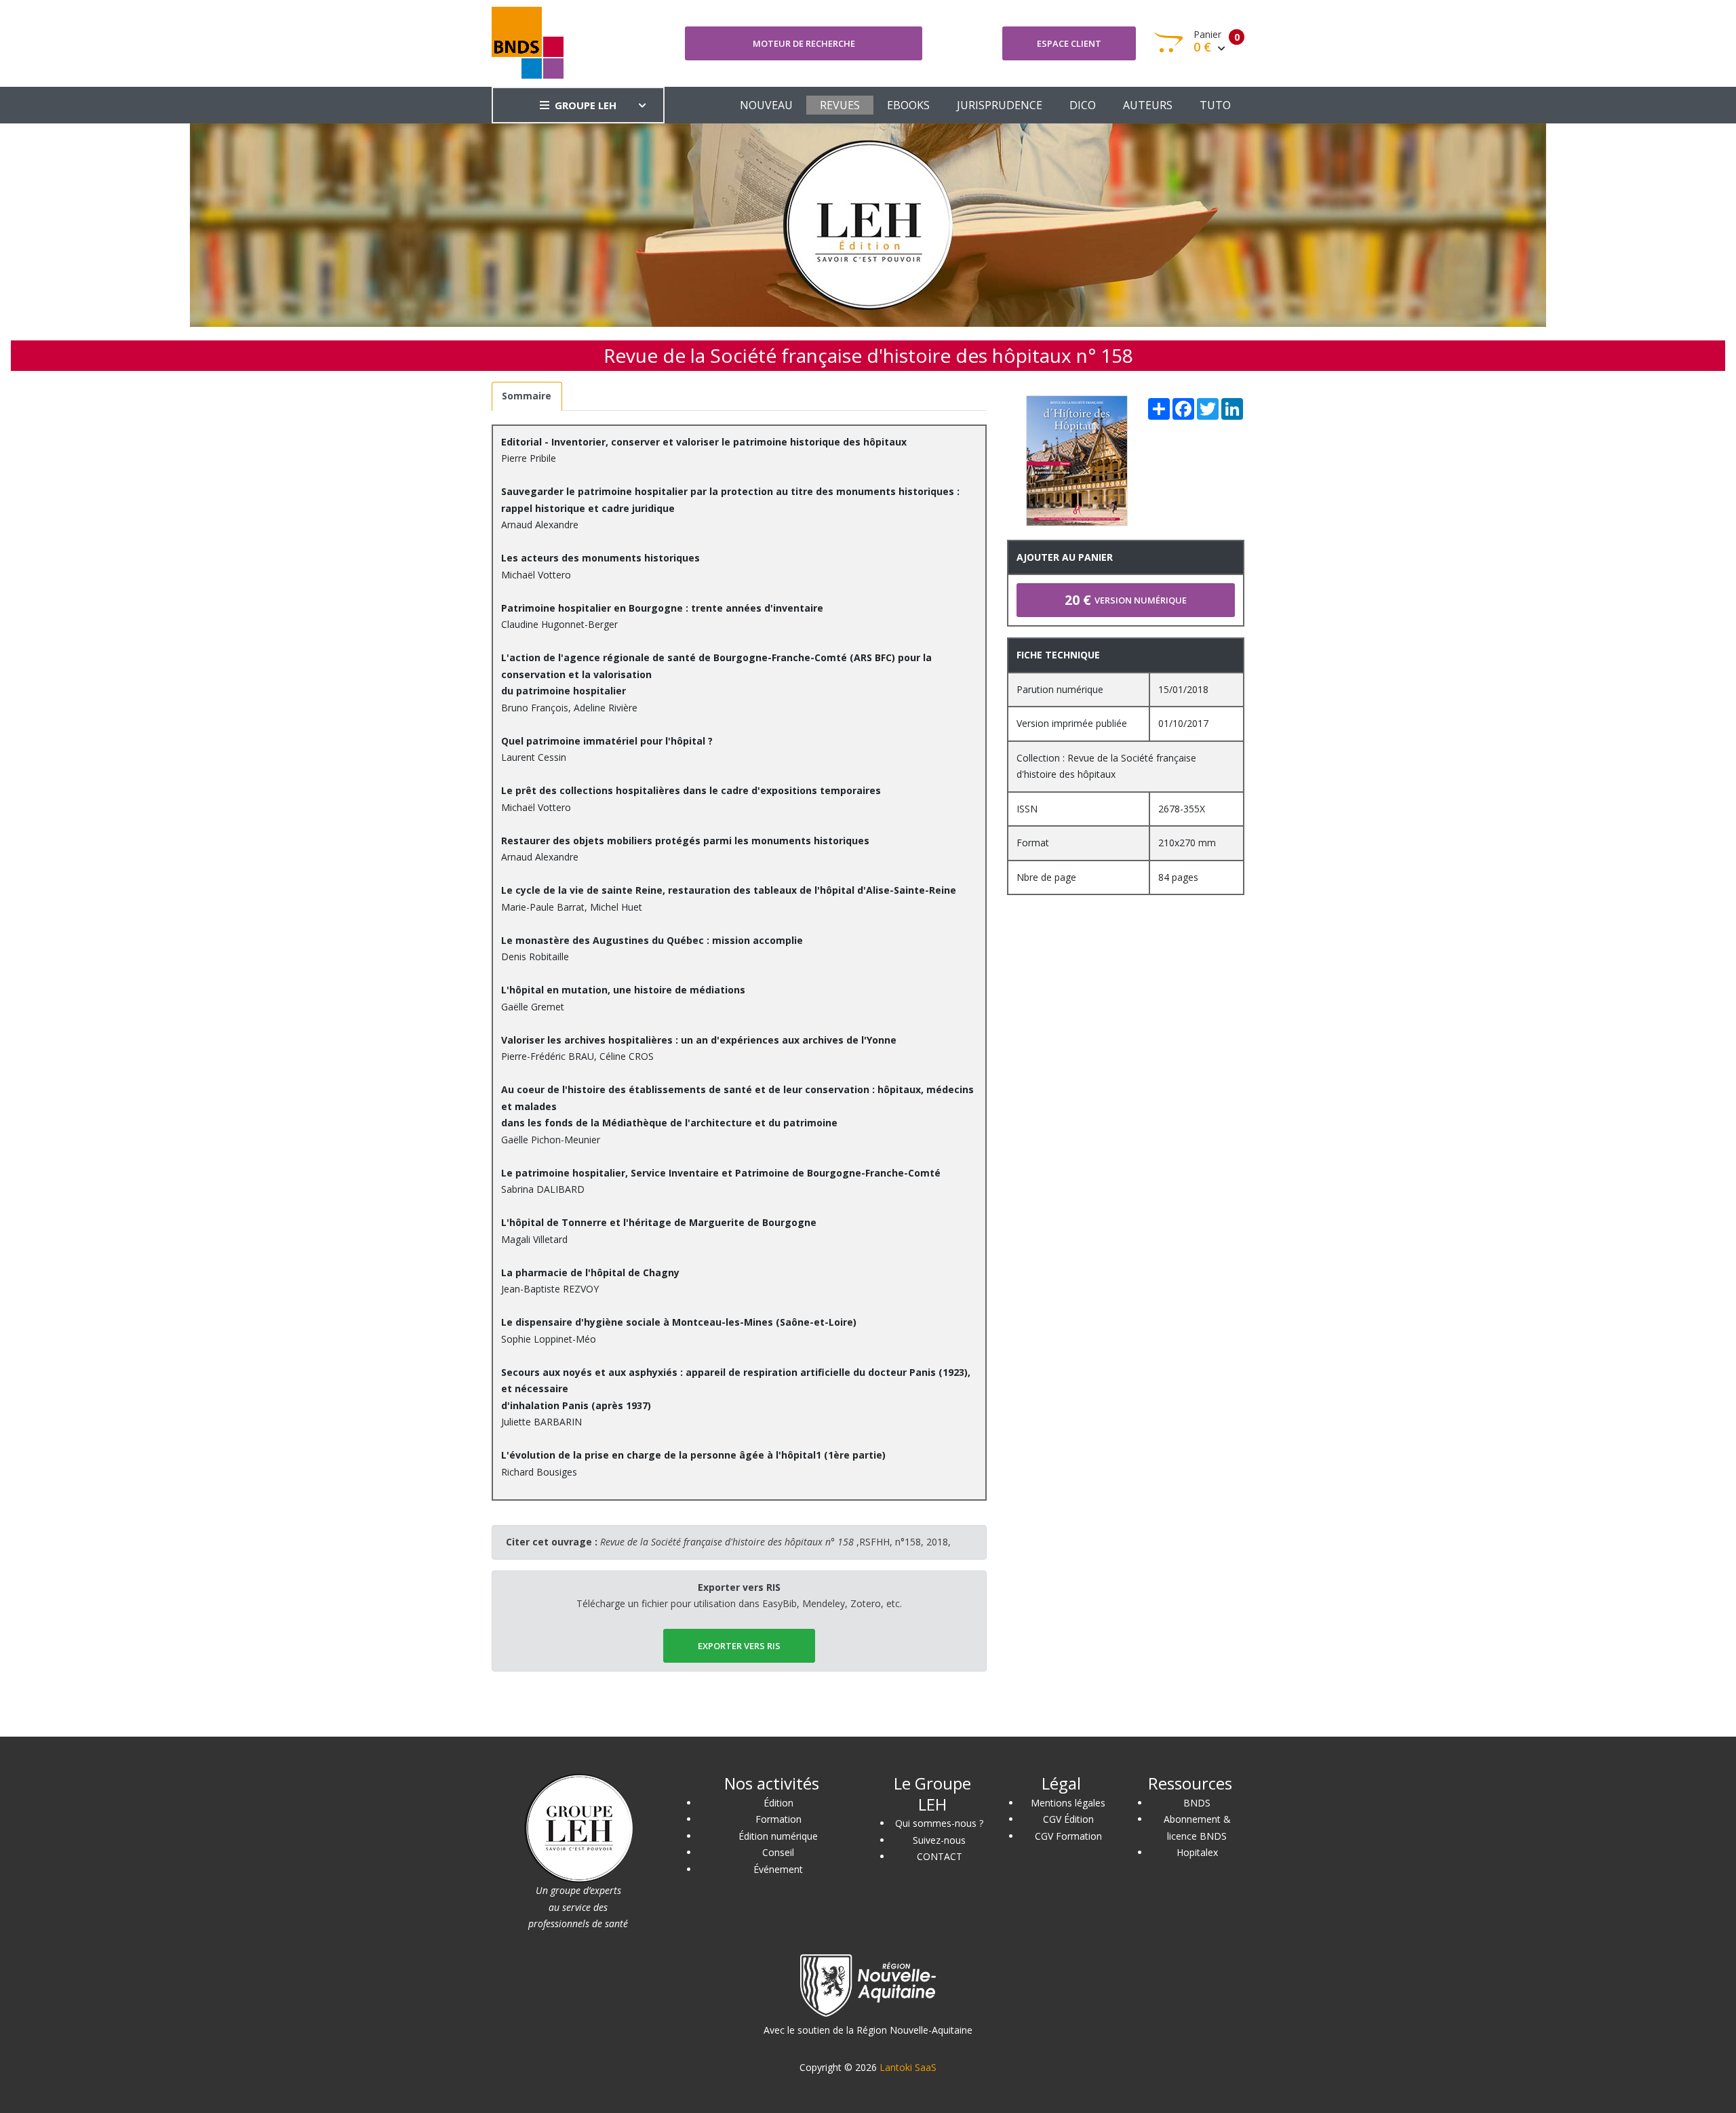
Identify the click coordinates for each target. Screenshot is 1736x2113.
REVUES (840, 105)
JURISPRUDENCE (1000, 105)
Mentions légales (1068, 1803)
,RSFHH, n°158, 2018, (775, 1542)
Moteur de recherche (804, 43)
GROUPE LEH (586, 105)
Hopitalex (1197, 1852)
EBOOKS (908, 105)
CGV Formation (1068, 1836)
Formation (778, 1819)
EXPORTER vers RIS (739, 1646)
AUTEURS (1148, 105)
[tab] (527, 396)
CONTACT (940, 1856)
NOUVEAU (766, 105)
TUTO (1215, 105)
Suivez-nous (939, 1840)
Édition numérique (778, 1836)
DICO (1083, 105)
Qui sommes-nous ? (939, 1823)
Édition (778, 1803)
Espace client (1069, 43)
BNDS (1197, 1803)
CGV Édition (1068, 1819)
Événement (778, 1869)
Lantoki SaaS (908, 2067)
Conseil (778, 1852)
